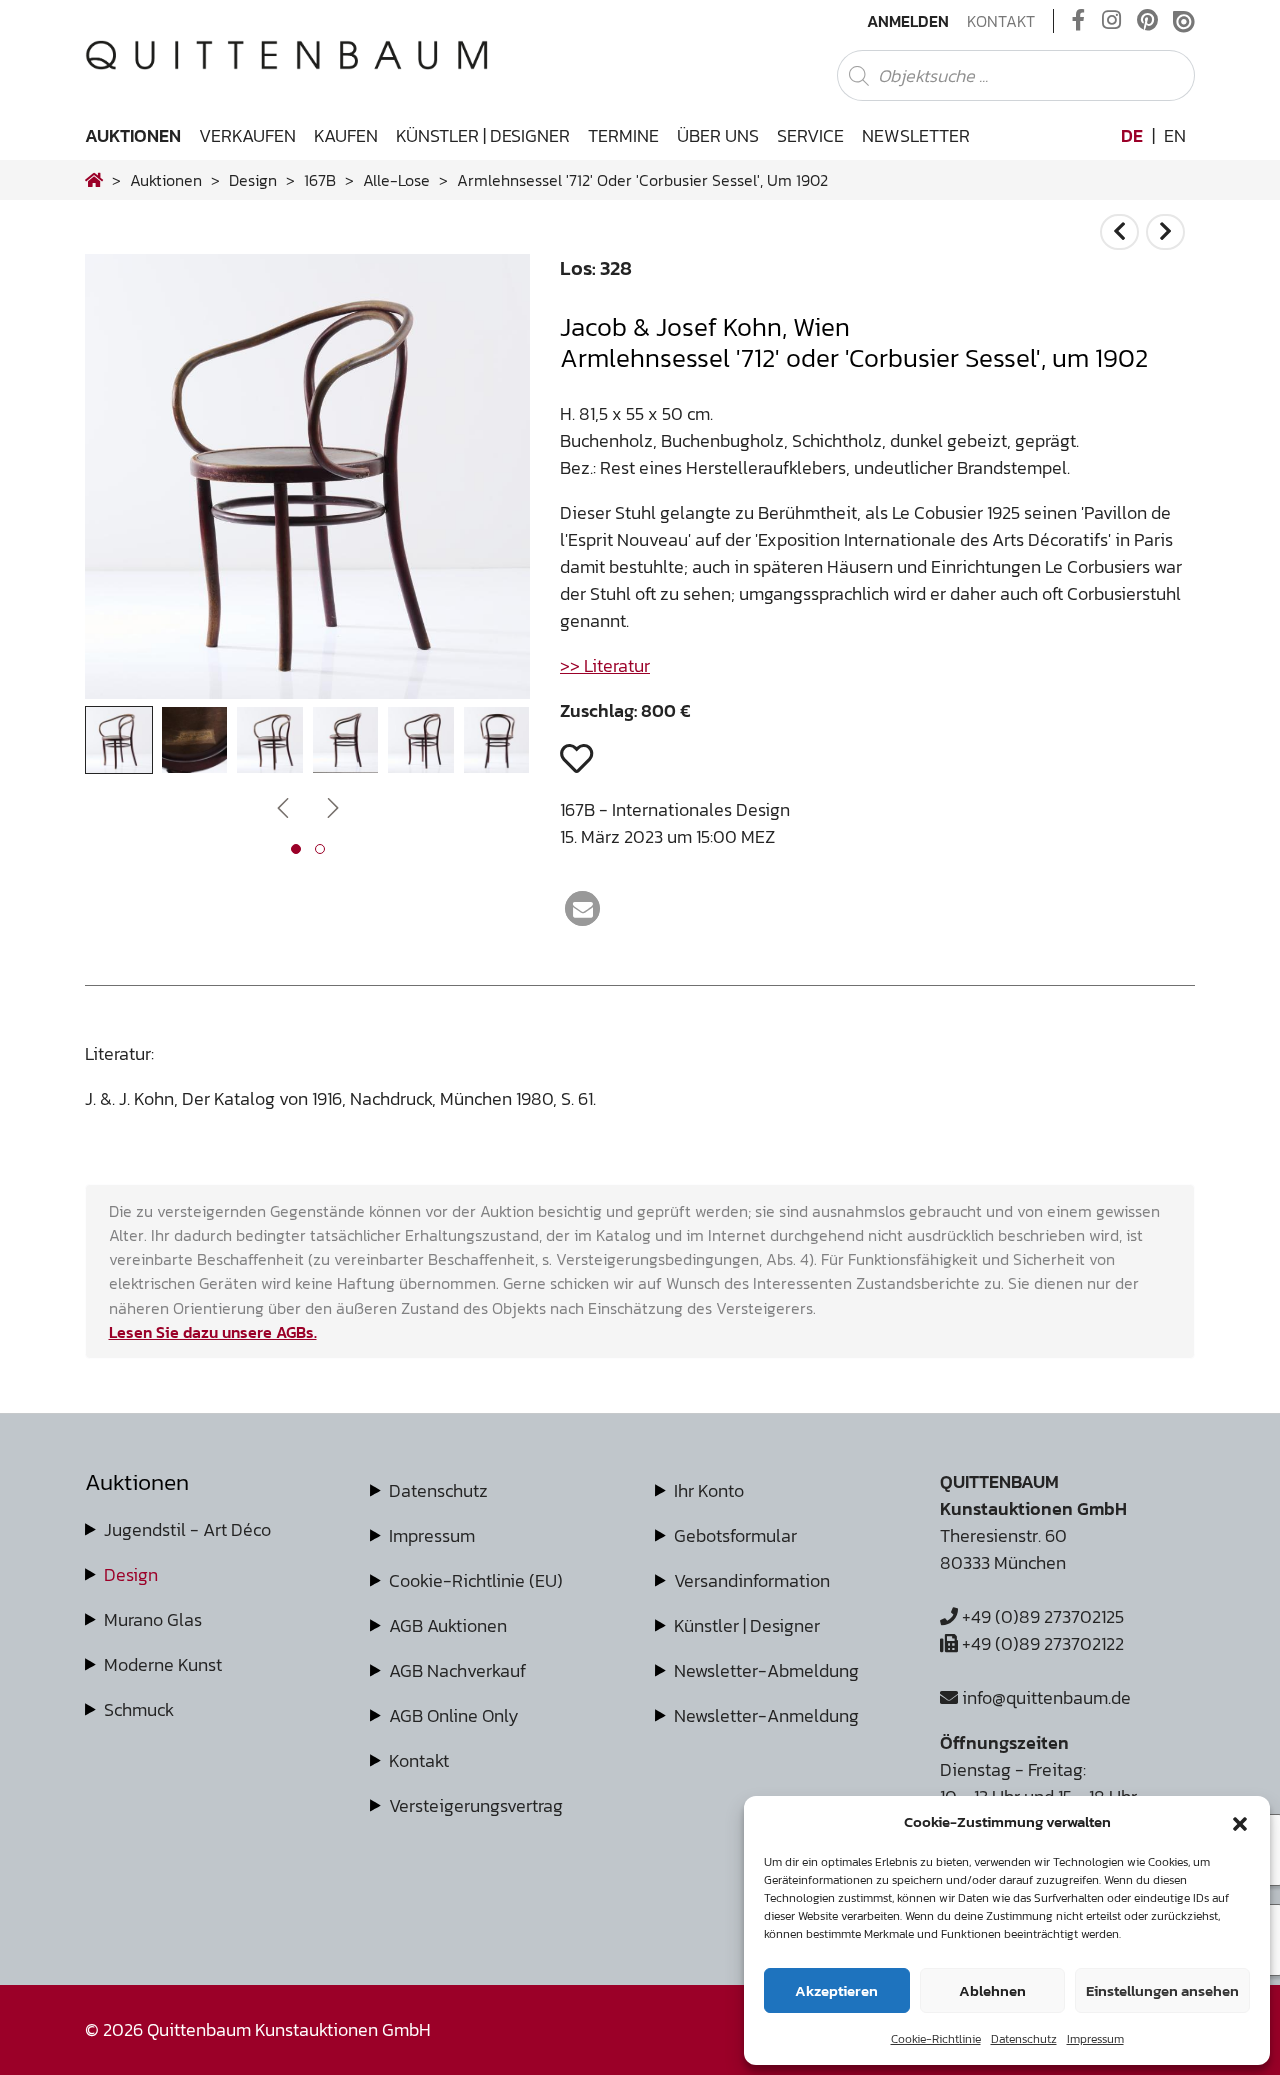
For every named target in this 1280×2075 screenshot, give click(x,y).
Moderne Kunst (163, 1664)
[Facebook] (1079, 21)
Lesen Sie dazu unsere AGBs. (213, 1332)
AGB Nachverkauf (457, 1670)
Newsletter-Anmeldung (766, 1715)
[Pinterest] (1147, 21)
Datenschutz (1024, 2039)
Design (131, 1574)
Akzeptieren (836, 1990)
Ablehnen (992, 1990)
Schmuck (139, 1709)
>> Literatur (605, 665)
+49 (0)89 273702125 (1041, 1616)
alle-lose (396, 180)
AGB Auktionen (448, 1625)
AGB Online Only (454, 1715)
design (253, 180)
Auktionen (133, 135)
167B (320, 180)
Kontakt (1001, 21)
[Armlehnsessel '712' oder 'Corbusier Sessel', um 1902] (307, 692)
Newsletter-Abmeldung (766, 1670)
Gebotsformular (735, 1535)
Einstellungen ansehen (1162, 1990)
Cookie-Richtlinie (936, 2039)
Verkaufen (247, 135)
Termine (623, 135)
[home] (94, 180)
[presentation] (130, 482)
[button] (1240, 1822)
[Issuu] (1184, 21)
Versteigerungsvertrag (476, 1805)
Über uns (718, 135)
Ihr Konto (709, 1490)
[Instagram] (1111, 21)
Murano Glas (153, 1619)
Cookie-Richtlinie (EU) (476, 1580)
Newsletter (916, 135)
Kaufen (346, 135)
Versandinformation (752, 1580)
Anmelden (908, 21)
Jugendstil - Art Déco (187, 1529)
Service (810, 135)
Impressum (1095, 2039)
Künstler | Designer (483, 135)
